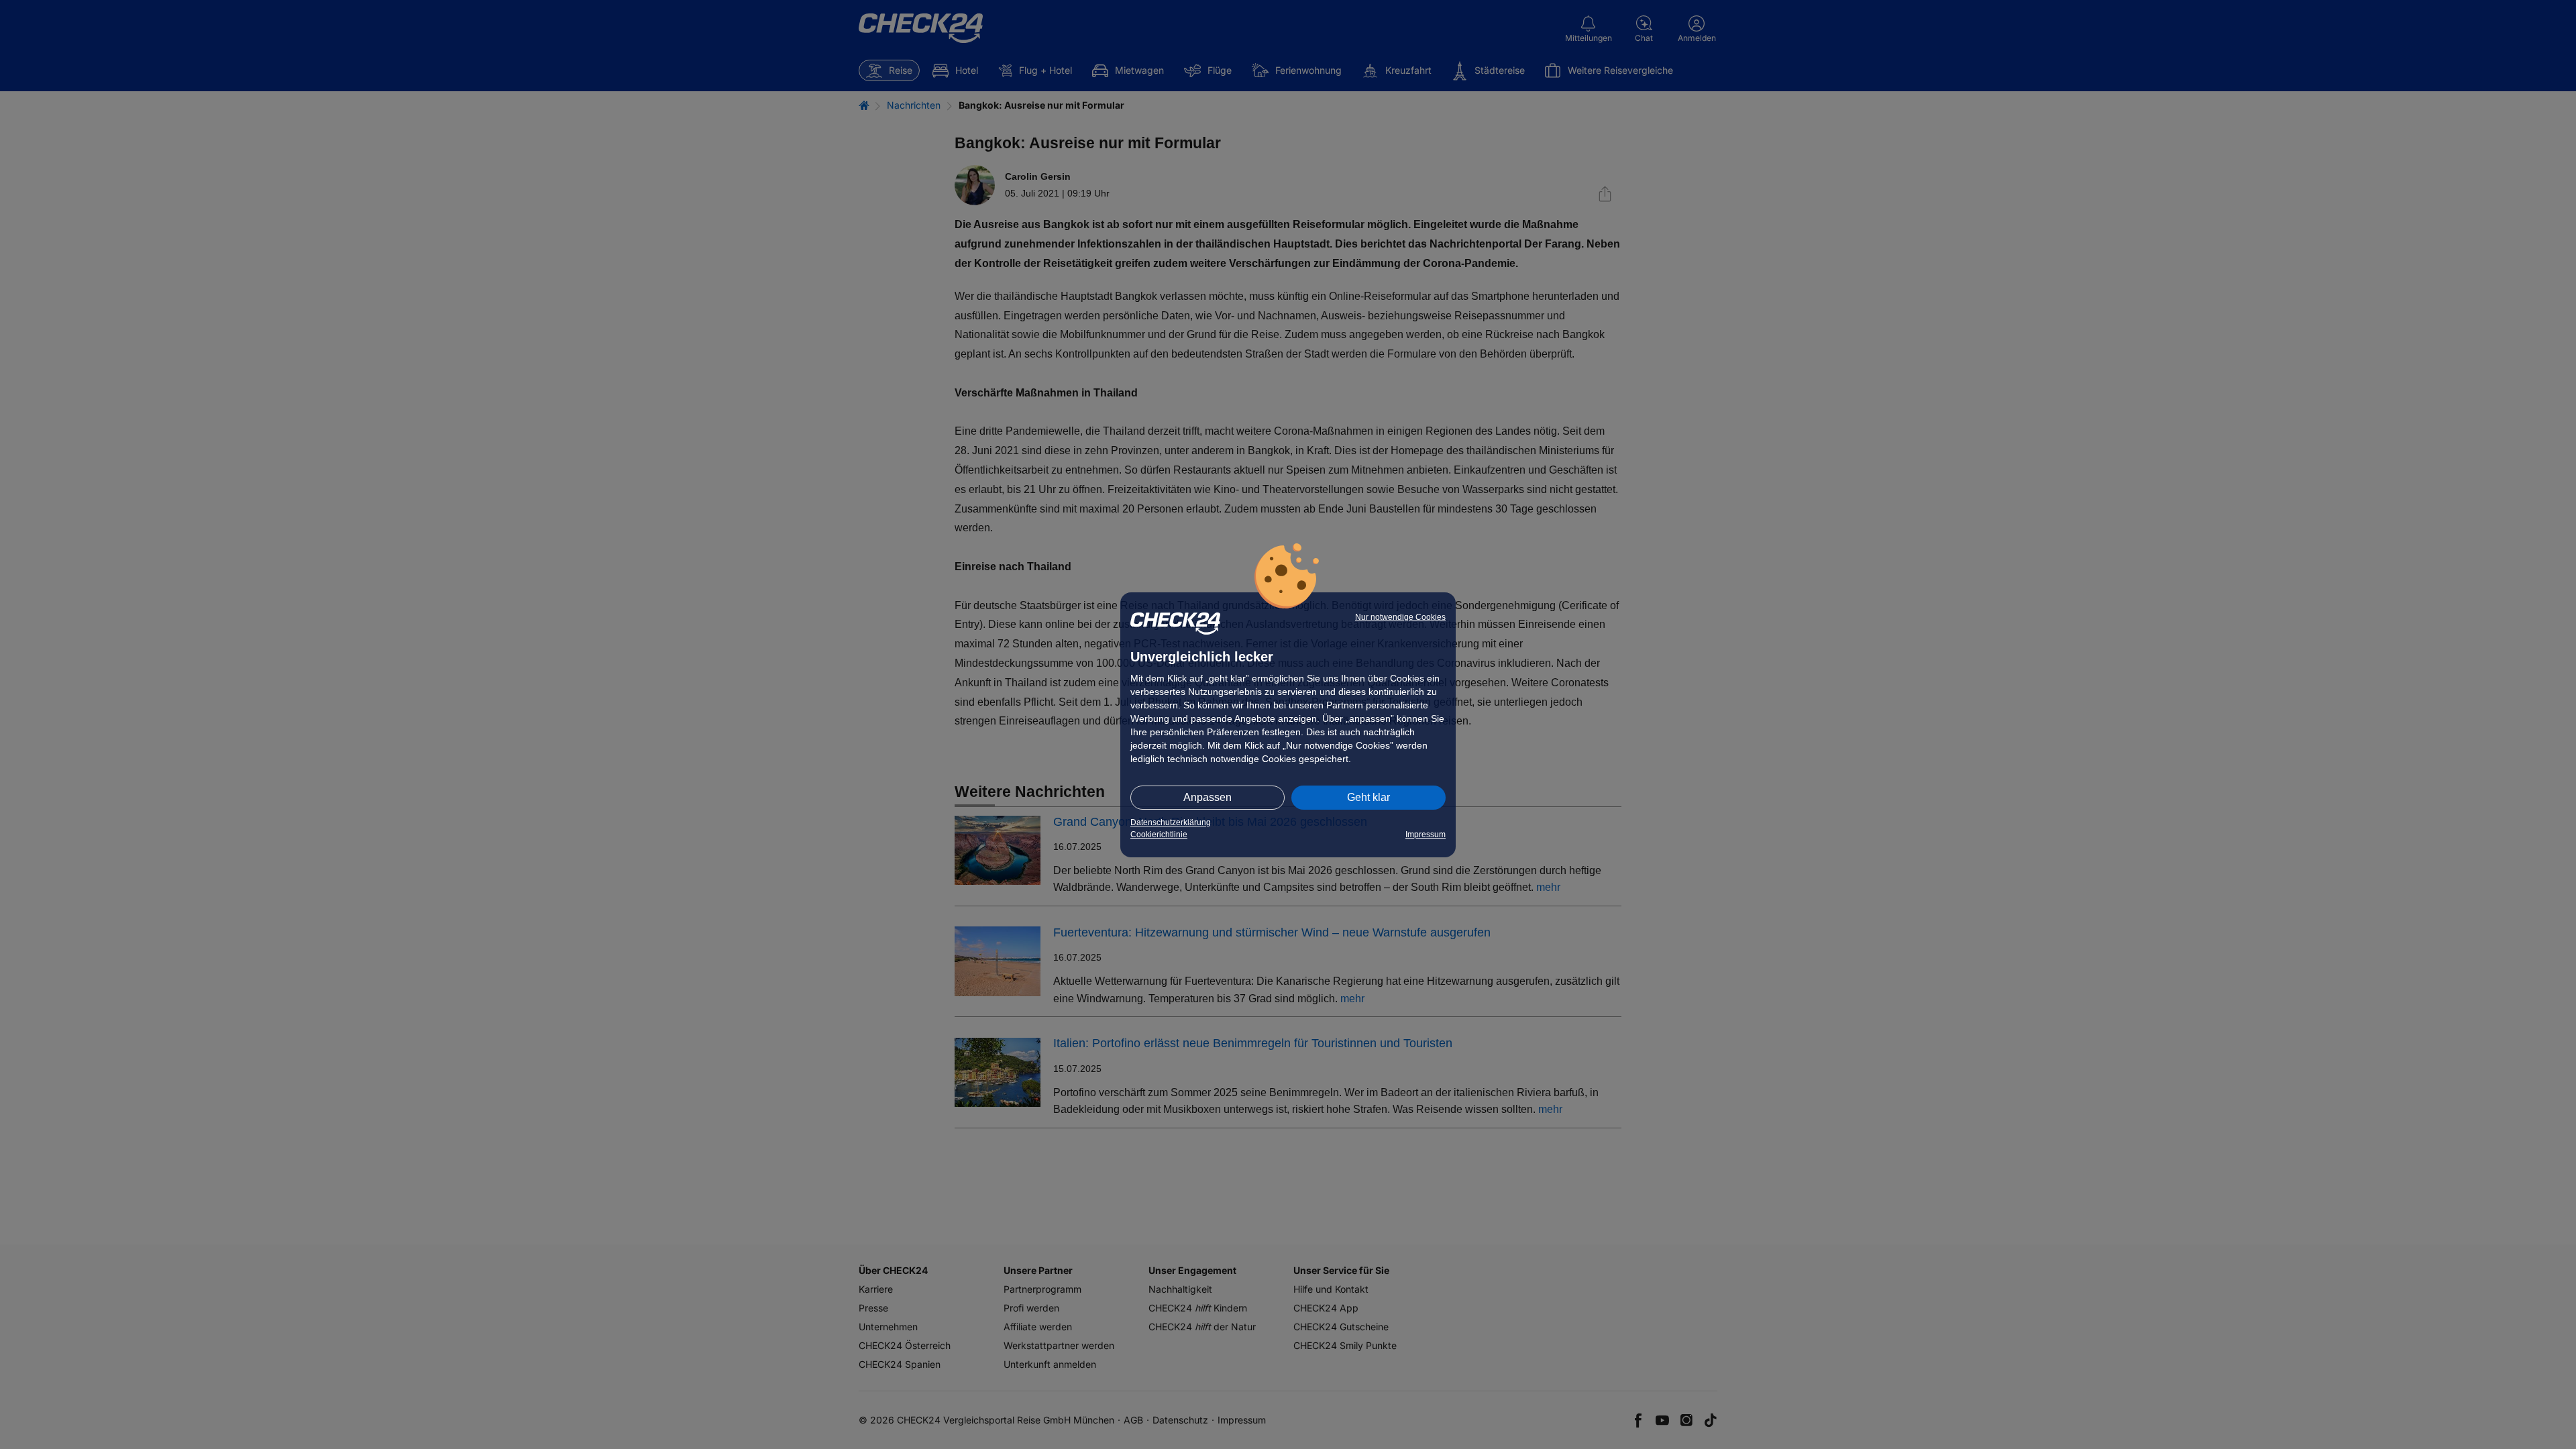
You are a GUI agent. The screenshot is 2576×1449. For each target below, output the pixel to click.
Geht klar (1368, 797)
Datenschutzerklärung (1171, 822)
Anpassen (1207, 797)
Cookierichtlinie (1159, 835)
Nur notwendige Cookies (1400, 617)
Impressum (1426, 835)
